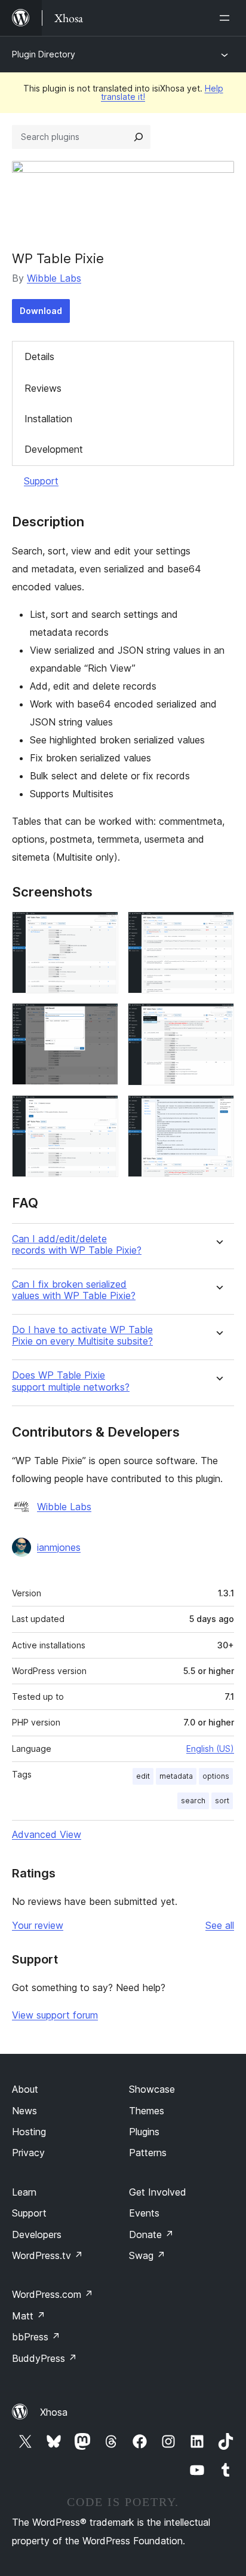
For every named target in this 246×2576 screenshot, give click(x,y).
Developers (37, 2234)
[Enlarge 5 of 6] (102, 1111)
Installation (48, 419)
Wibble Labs (54, 278)
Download (41, 311)
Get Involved (158, 2192)
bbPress (36, 2337)
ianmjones (59, 1547)
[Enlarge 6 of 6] (218, 1111)
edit (143, 1776)
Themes (147, 2111)
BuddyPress (44, 2358)
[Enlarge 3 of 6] (102, 1019)
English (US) (210, 1749)
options (216, 1776)
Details (39, 356)
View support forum (55, 2015)
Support (41, 481)
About (25, 2089)
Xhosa (54, 2412)
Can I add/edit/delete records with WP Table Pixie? (77, 1245)
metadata (176, 1776)
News (24, 2111)
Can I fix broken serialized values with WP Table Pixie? (74, 1290)
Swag (147, 2255)
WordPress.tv (47, 2255)
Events (144, 2213)
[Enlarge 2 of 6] (218, 928)
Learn (24, 2192)
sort (222, 1801)
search (193, 1801)
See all (220, 1925)
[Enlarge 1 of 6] (102, 928)
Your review (38, 1925)
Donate (151, 2234)
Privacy (28, 2153)
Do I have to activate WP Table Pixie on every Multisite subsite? (82, 1336)
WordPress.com (53, 2294)
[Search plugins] (139, 137)
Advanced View (47, 1834)
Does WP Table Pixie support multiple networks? (71, 1381)
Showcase (152, 2089)
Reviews (43, 388)
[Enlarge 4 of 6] (218, 1019)
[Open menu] (227, 18)
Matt (29, 2316)
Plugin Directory (44, 54)
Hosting (29, 2132)
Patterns (148, 2153)
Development (54, 449)
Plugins (144, 2132)
